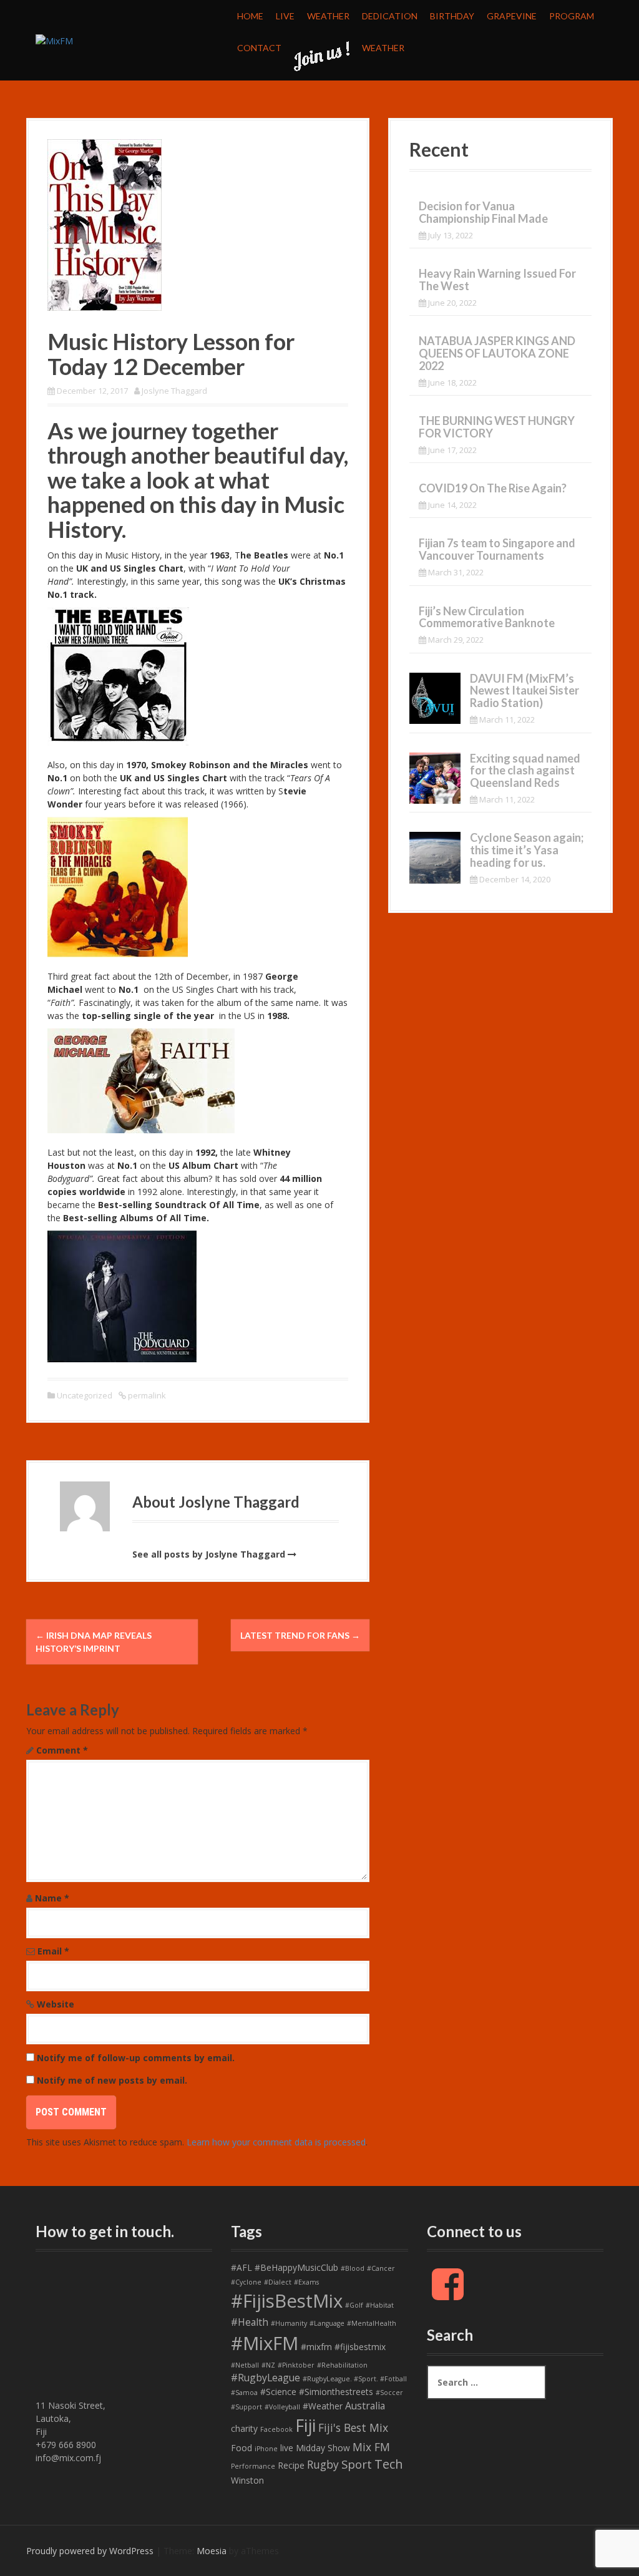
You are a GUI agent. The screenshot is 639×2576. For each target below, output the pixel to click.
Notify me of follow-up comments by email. (136, 2058)
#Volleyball (282, 2407)
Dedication (390, 16)
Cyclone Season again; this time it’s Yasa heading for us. (527, 850)
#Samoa (244, 2393)
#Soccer (389, 2393)
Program (572, 16)
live (287, 2448)
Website (56, 2004)
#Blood (353, 2268)
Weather (328, 16)
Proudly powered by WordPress (90, 2551)
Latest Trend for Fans (300, 1635)
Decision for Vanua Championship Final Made (483, 212)
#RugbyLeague (266, 2378)
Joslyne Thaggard (174, 391)
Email (53, 1951)
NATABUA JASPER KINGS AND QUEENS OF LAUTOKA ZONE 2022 (497, 353)
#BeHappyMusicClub (296, 2267)
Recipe (291, 2465)
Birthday (452, 16)
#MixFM (265, 2343)
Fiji (305, 2425)
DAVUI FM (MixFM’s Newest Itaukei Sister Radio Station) (524, 691)
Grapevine (512, 16)
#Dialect (278, 2282)
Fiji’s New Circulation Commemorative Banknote (487, 617)
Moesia (212, 2551)
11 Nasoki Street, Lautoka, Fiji (71, 2418)
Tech (389, 2464)
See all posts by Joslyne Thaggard (209, 1554)
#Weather (323, 2406)
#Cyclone (246, 2282)
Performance (253, 2466)
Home (250, 16)
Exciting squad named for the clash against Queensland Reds (525, 771)
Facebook (276, 2429)
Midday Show (323, 2448)
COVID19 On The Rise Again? (493, 488)
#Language (327, 2323)
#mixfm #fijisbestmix (343, 2347)
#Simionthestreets (336, 2392)
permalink (146, 1395)
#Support (246, 2407)
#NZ (268, 2365)
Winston (247, 2480)
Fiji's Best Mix (353, 2427)
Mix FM (371, 2447)
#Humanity (289, 2323)
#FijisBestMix (287, 2301)
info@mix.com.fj (68, 2458)
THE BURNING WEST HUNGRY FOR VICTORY (497, 427)
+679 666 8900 (66, 2445)
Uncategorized (85, 1395)
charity (244, 2428)
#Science (278, 2392)
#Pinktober (296, 2365)
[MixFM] (54, 40)
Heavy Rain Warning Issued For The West (497, 280)
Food (241, 2448)
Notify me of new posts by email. (112, 2080)
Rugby (323, 2464)
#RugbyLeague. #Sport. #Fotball (355, 2379)
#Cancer (381, 2268)
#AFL (241, 2267)
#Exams (306, 2282)
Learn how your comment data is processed (276, 2142)
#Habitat (380, 2305)
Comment (62, 1750)
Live (285, 16)
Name (52, 1898)
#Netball (245, 2365)
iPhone (266, 2449)
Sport (357, 2464)
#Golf (354, 2305)
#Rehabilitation (342, 2365)
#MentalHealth (372, 2323)
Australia (365, 2406)
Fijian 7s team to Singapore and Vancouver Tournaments (497, 549)
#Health (250, 2322)
